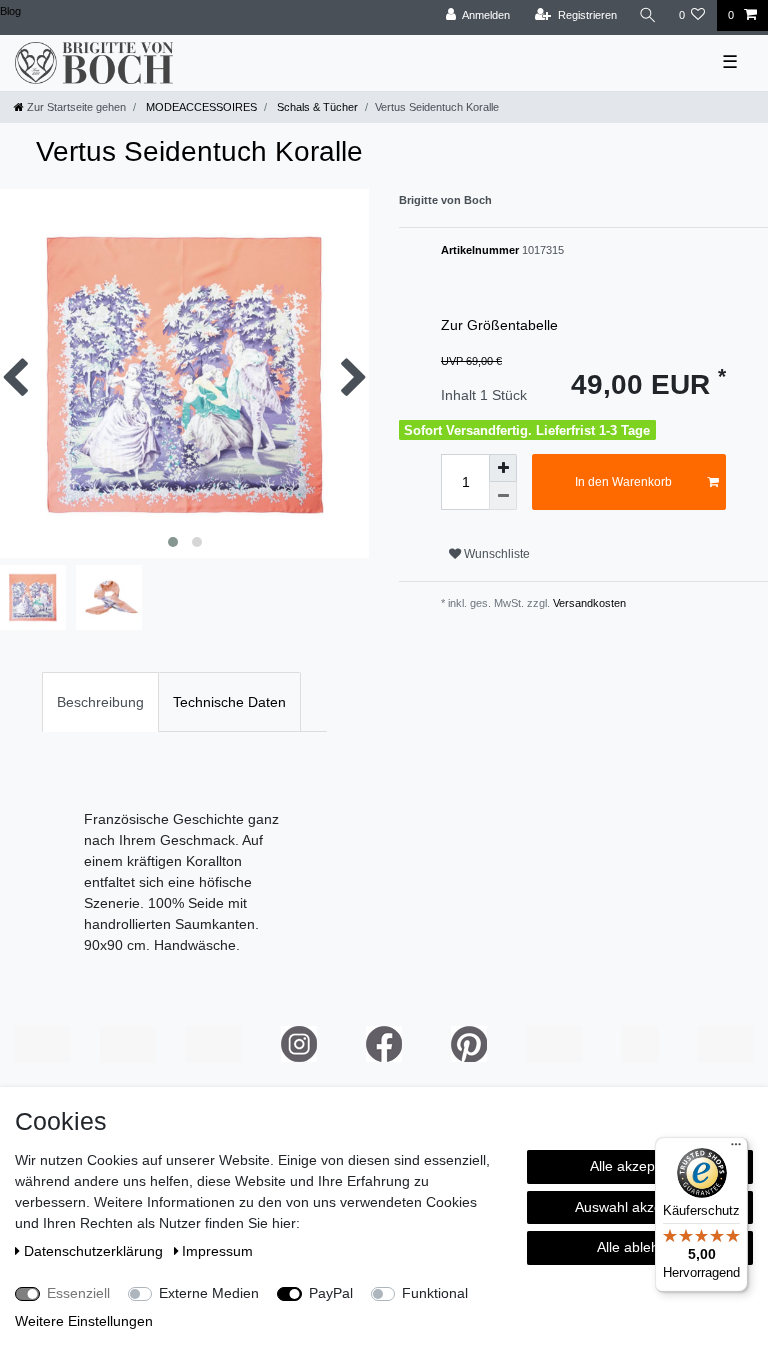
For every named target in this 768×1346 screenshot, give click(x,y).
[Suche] (648, 15)
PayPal (331, 1293)
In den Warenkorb (623, 482)
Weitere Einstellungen (84, 1321)
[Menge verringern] (503, 496)
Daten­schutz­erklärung (95, 1251)
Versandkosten (588, 603)
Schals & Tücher (316, 107)
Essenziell (78, 1293)
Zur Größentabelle (499, 325)
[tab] (100, 701)
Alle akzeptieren (640, 1166)
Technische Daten (229, 702)
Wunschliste (495, 554)
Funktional (435, 1293)
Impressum (217, 1251)
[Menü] (736, 1149)
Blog (10, 11)
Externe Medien (209, 1293)
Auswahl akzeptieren (640, 1207)
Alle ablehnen (640, 1247)
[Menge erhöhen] (503, 468)
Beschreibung (100, 702)
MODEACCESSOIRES (200, 107)
